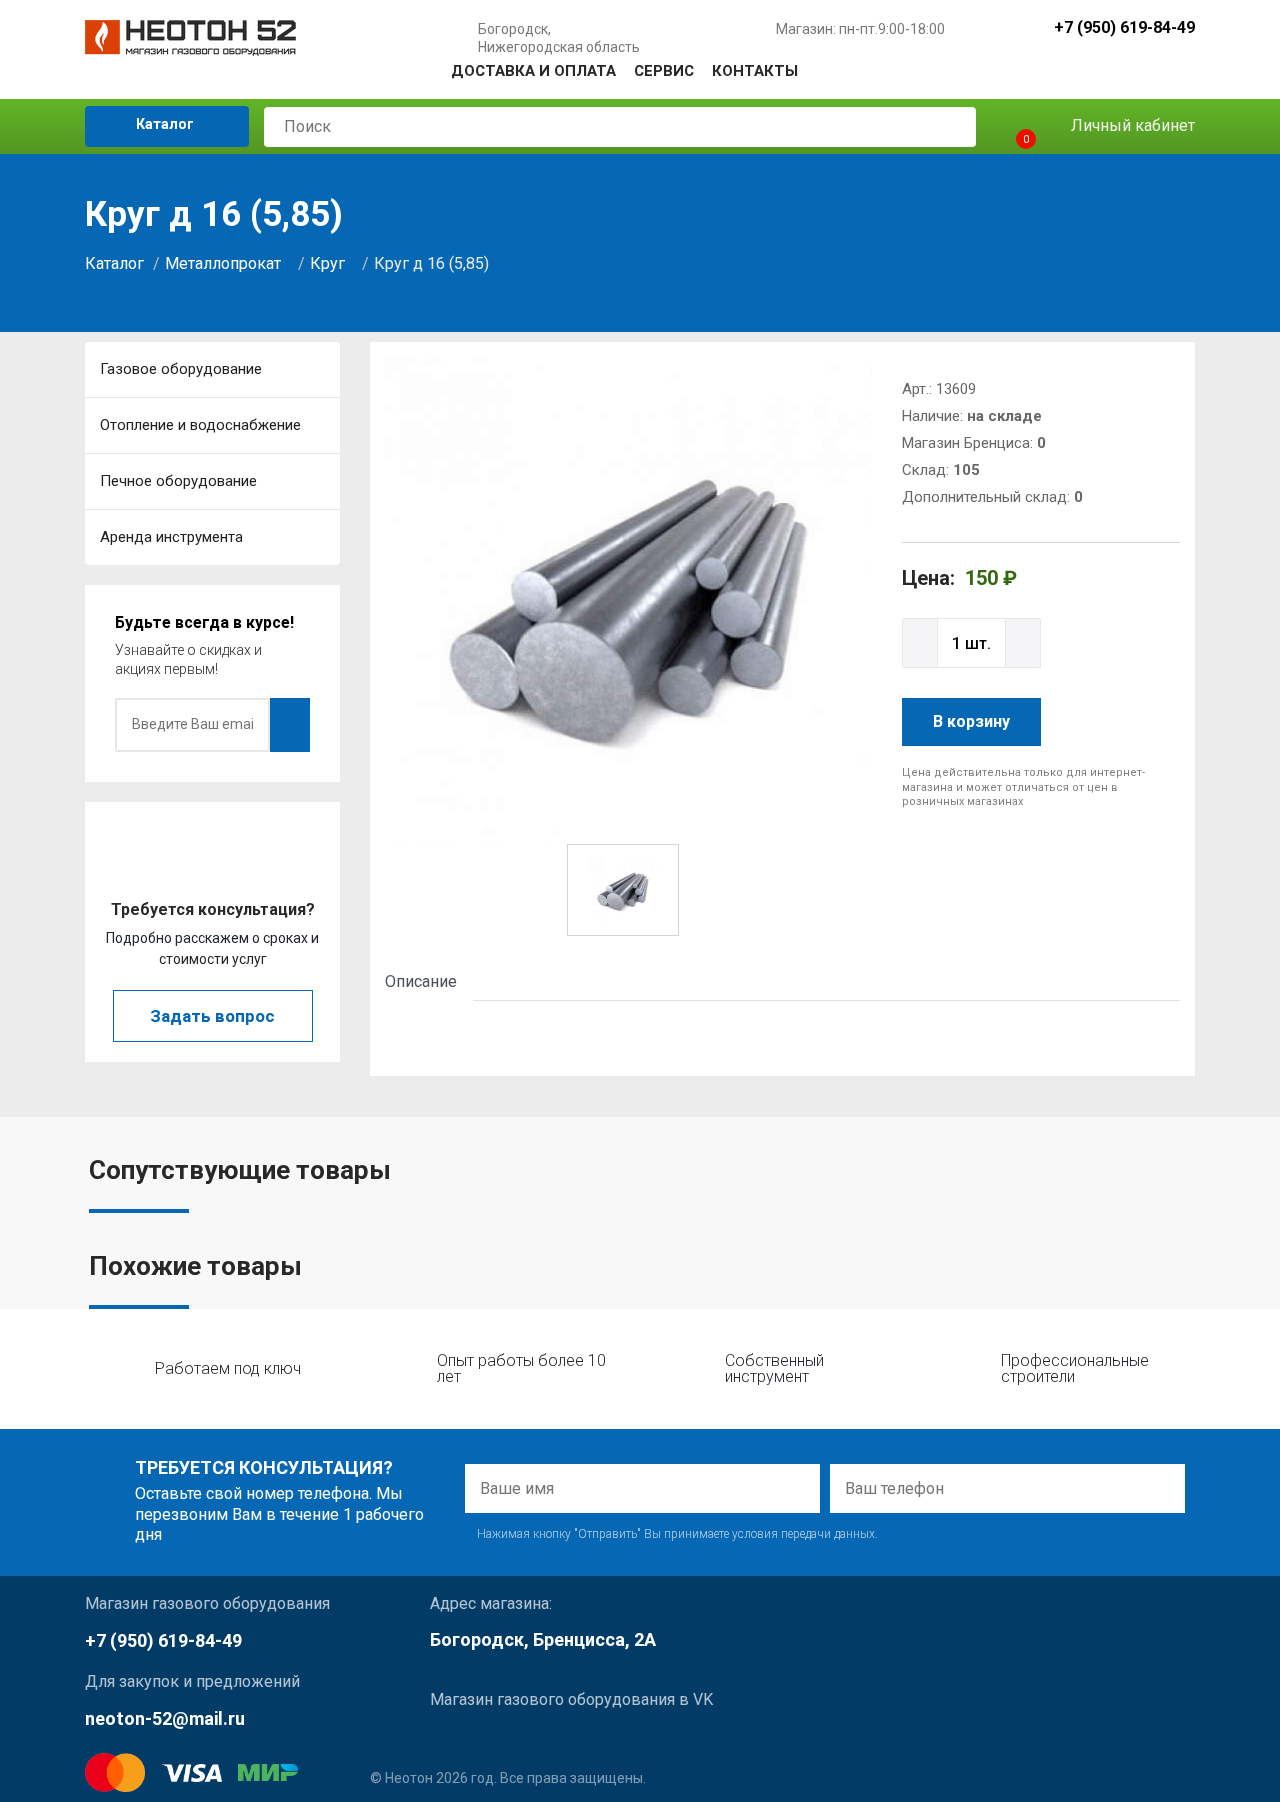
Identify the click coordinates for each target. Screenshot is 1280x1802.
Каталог (163, 124)
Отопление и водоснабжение (200, 425)
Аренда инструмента (171, 537)
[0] (1008, 126)
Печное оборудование (178, 481)
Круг (327, 263)
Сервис (664, 71)
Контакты (755, 71)
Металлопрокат (223, 263)
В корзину (971, 721)
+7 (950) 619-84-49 (1124, 28)
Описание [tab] (421, 981)
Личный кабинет (1131, 125)
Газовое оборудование (181, 369)
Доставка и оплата (533, 71)
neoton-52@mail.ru (165, 1718)
